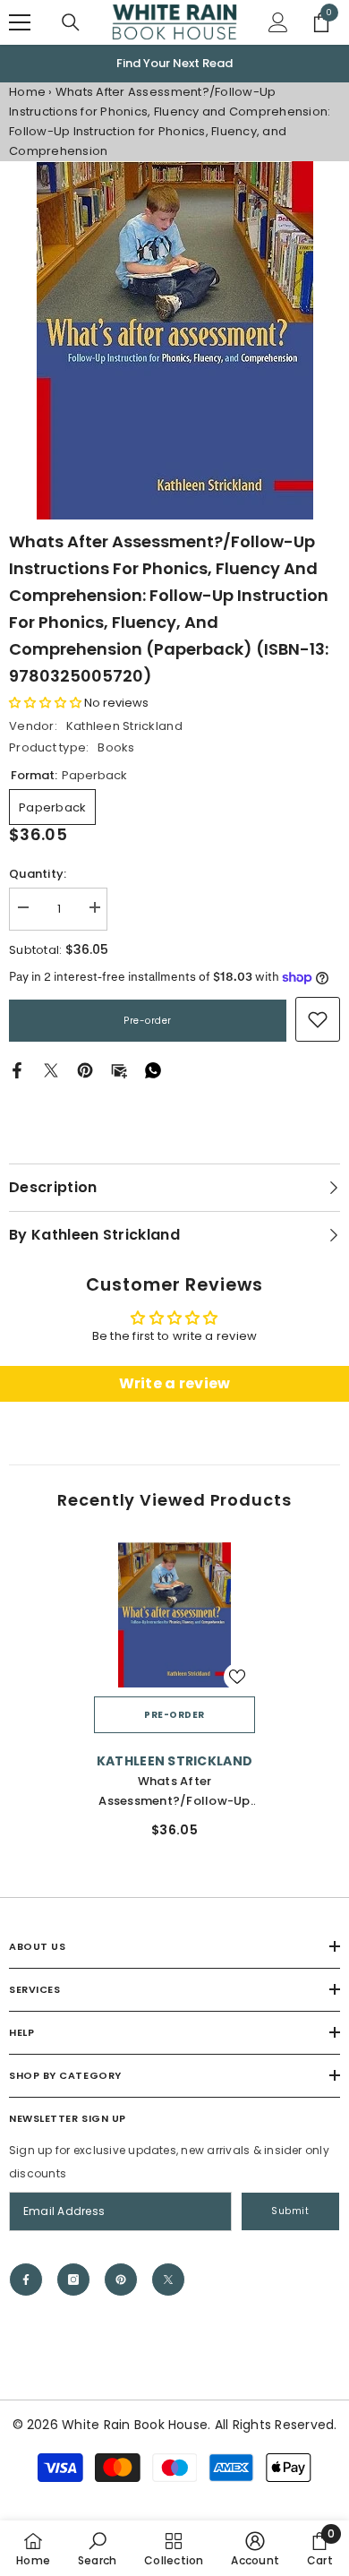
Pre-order (148, 1021)
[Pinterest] (85, 1070)
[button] (47, 703)
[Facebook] (17, 1070)
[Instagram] (73, 2280)
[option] (174, 64)
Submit (290, 2211)
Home (27, 92)
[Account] (278, 22)
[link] (318, 1019)
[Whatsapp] (153, 1070)
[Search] (71, 22)
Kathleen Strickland (124, 726)
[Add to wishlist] (237, 1677)
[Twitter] (51, 1070)
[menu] (20, 22)
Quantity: (38, 874)
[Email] (119, 1070)
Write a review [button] (175, 1383)
